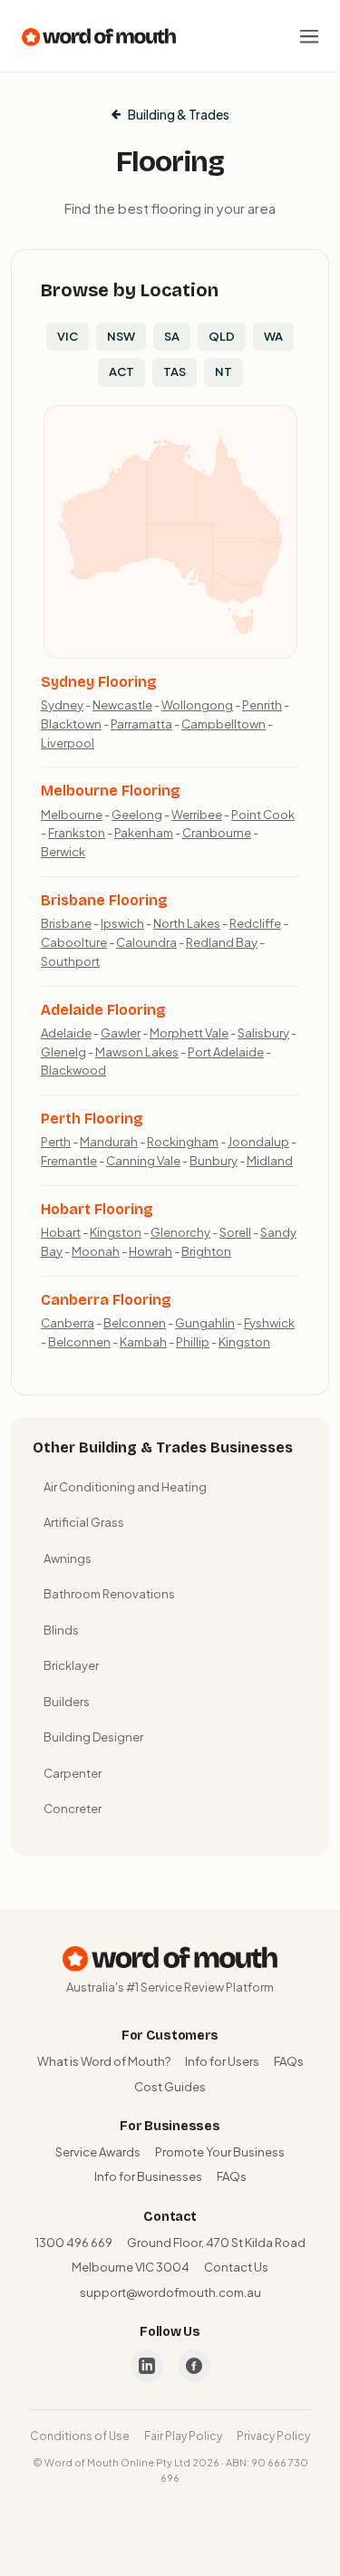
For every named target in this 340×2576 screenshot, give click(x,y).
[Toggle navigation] (309, 36)
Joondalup (258, 1142)
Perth (56, 1142)
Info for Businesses (148, 2176)
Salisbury (263, 1033)
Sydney (62, 705)
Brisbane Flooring (104, 900)
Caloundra (146, 942)
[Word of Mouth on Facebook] (194, 2366)
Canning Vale (143, 1161)
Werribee (197, 815)
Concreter (73, 1809)
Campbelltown (223, 724)
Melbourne (72, 815)
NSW (121, 336)
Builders (67, 1702)
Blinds (61, 1630)
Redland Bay (222, 942)
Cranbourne (217, 833)
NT (223, 371)
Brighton (206, 1251)
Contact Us (236, 2267)
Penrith (262, 705)
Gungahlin (205, 1323)
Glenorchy (180, 1232)
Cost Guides (170, 2087)
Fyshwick (269, 1323)
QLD (222, 336)
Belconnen (135, 1323)
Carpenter (73, 1773)
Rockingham (183, 1142)
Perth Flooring (92, 1119)
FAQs (289, 2061)
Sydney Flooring (99, 682)
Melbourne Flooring (111, 791)
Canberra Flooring (106, 1300)
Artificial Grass (84, 1522)
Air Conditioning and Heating (125, 1487)
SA (172, 336)
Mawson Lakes (137, 1052)
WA (273, 336)
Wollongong (197, 705)
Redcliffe (255, 923)
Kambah (143, 1342)
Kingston (116, 1232)
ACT (121, 371)
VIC (68, 336)
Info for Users (222, 2061)
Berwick (63, 852)
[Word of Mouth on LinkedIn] (147, 2366)
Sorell (235, 1232)
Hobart (61, 1232)
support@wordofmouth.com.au (170, 2292)
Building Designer (93, 1737)
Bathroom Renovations (109, 1594)
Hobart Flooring (97, 1209)
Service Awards (98, 2152)
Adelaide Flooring (103, 1010)
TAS (175, 371)
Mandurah (109, 1142)
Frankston (77, 833)
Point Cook (263, 815)
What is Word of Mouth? (104, 2061)
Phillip (193, 1342)
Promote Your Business (220, 2152)
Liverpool (68, 743)
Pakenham (144, 833)
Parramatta (141, 724)
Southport (70, 961)
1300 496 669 (74, 2243)
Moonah (96, 1251)
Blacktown (71, 724)
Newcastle (122, 705)
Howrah (151, 1251)
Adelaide (66, 1033)
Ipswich (122, 923)
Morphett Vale (189, 1033)
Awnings (68, 1558)
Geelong (137, 815)
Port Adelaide (226, 1052)
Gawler (121, 1033)
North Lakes (187, 923)
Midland (270, 1161)
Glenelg (63, 1052)
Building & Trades (179, 114)
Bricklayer (71, 1665)
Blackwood (73, 1070)
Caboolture (74, 942)
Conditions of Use (80, 2436)
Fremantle (69, 1161)
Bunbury (214, 1161)
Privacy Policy (273, 2436)
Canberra (68, 1323)
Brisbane (66, 923)
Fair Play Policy (183, 2436)
